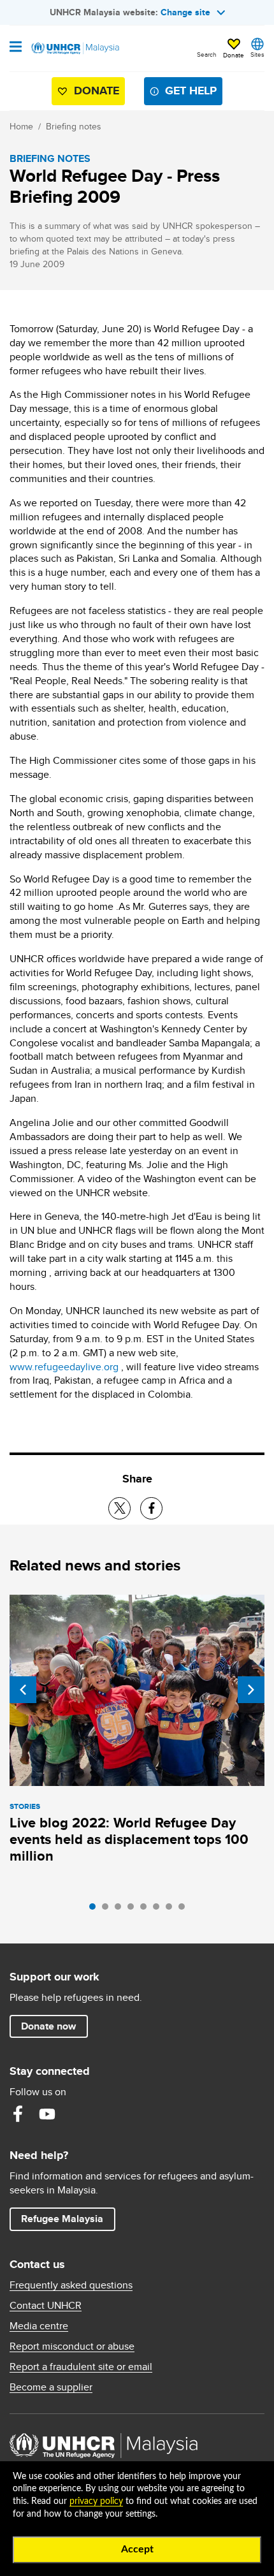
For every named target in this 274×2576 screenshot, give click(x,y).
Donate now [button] (48, 2026)
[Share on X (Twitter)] (119, 1508)
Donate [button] (234, 55)
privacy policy (96, 2501)
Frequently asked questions (71, 2285)
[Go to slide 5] (147, 1910)
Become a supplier (51, 2387)
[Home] (75, 48)
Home (21, 126)
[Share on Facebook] (151, 1508)
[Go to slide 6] (159, 1910)
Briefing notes (74, 126)
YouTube (47, 2114)
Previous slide (23, 1690)
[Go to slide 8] (185, 1910)
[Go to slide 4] (134, 1910)
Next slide (251, 1690)
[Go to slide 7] (172, 1910)
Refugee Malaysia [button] (68, 2218)
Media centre (39, 2326)
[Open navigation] (16, 48)
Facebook (18, 2114)
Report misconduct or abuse (72, 2346)
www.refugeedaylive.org (64, 1367)
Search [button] (207, 54)
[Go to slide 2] (108, 1910)
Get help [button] (186, 93)
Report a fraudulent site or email (81, 2367)
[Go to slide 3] (121, 1910)
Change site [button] (185, 12)
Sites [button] (257, 54)
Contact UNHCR (46, 2306)
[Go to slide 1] (96, 1910)
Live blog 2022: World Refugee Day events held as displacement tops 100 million (129, 1839)
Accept (137, 2549)
